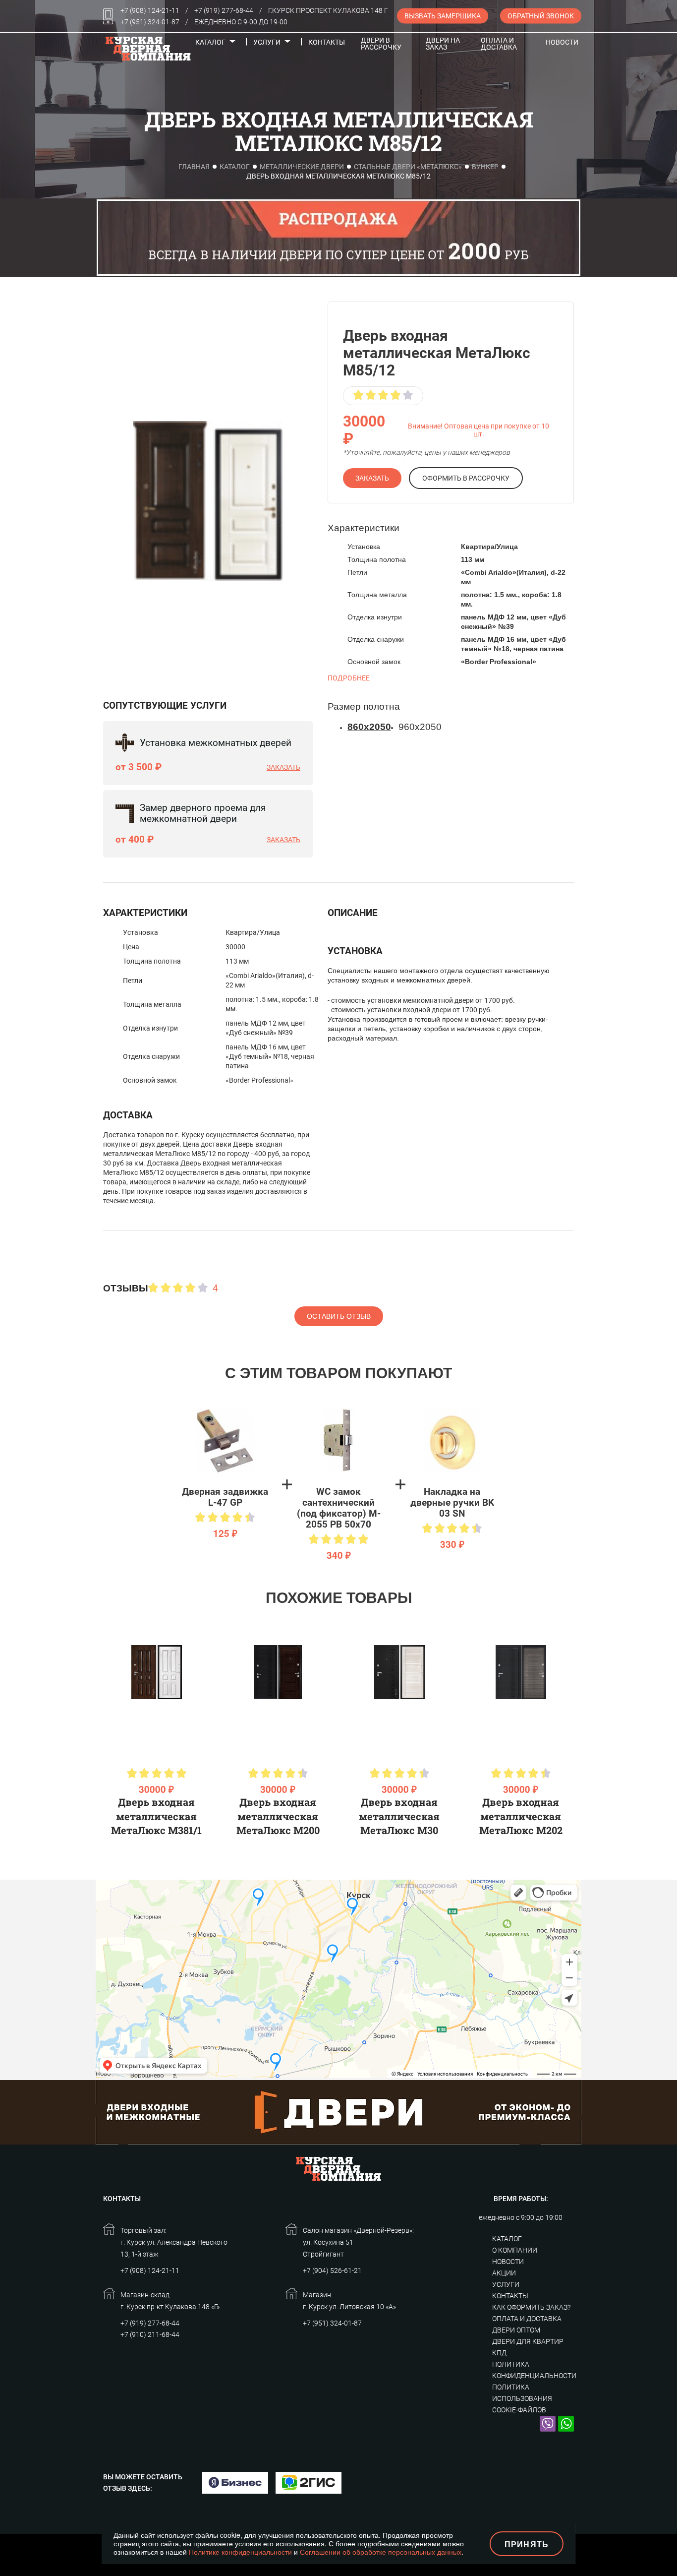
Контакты (327, 42)
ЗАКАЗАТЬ (372, 478)
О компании (515, 2250)
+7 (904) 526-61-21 (332, 2270)
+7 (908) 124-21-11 (150, 10)
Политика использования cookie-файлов (522, 2398)
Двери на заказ (443, 44)
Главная (194, 167)
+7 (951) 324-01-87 (150, 22)
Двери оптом (516, 2330)
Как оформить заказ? (531, 2307)
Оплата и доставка (499, 44)
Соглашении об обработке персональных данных (381, 2552)
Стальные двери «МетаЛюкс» (408, 167)
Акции (504, 2273)
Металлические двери (302, 167)
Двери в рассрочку (381, 44)
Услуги (267, 42)
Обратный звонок (541, 16)
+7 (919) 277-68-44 (224, 10)
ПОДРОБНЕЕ (349, 678)
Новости (562, 42)
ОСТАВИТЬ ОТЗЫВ (339, 1316)
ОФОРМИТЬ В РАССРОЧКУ (466, 478)
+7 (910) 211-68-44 (150, 2334)
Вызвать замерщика (443, 16)
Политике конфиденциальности (240, 2552)
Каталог (210, 42)
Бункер (485, 167)
